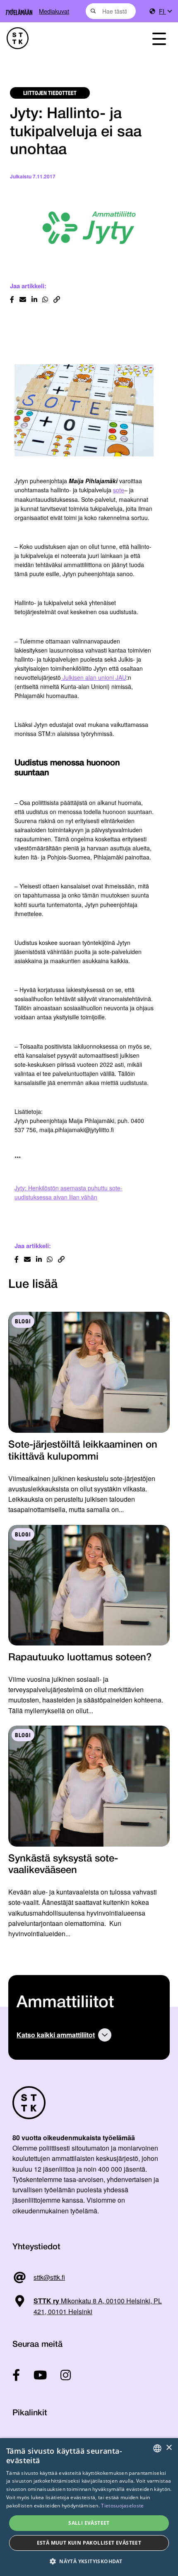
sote (119, 490)
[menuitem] (165, 11)
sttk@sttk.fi (49, 2277)
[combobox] (111, 11)
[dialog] (89, 2507)
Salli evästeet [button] (89, 2523)
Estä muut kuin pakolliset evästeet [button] (89, 2543)
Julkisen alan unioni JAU (94, 677)
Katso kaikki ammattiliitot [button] (56, 2035)
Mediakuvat (54, 11)
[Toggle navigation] (159, 38)
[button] (89, 2561)
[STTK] (64, 38)
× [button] (169, 2448)
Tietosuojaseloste (122, 2506)
